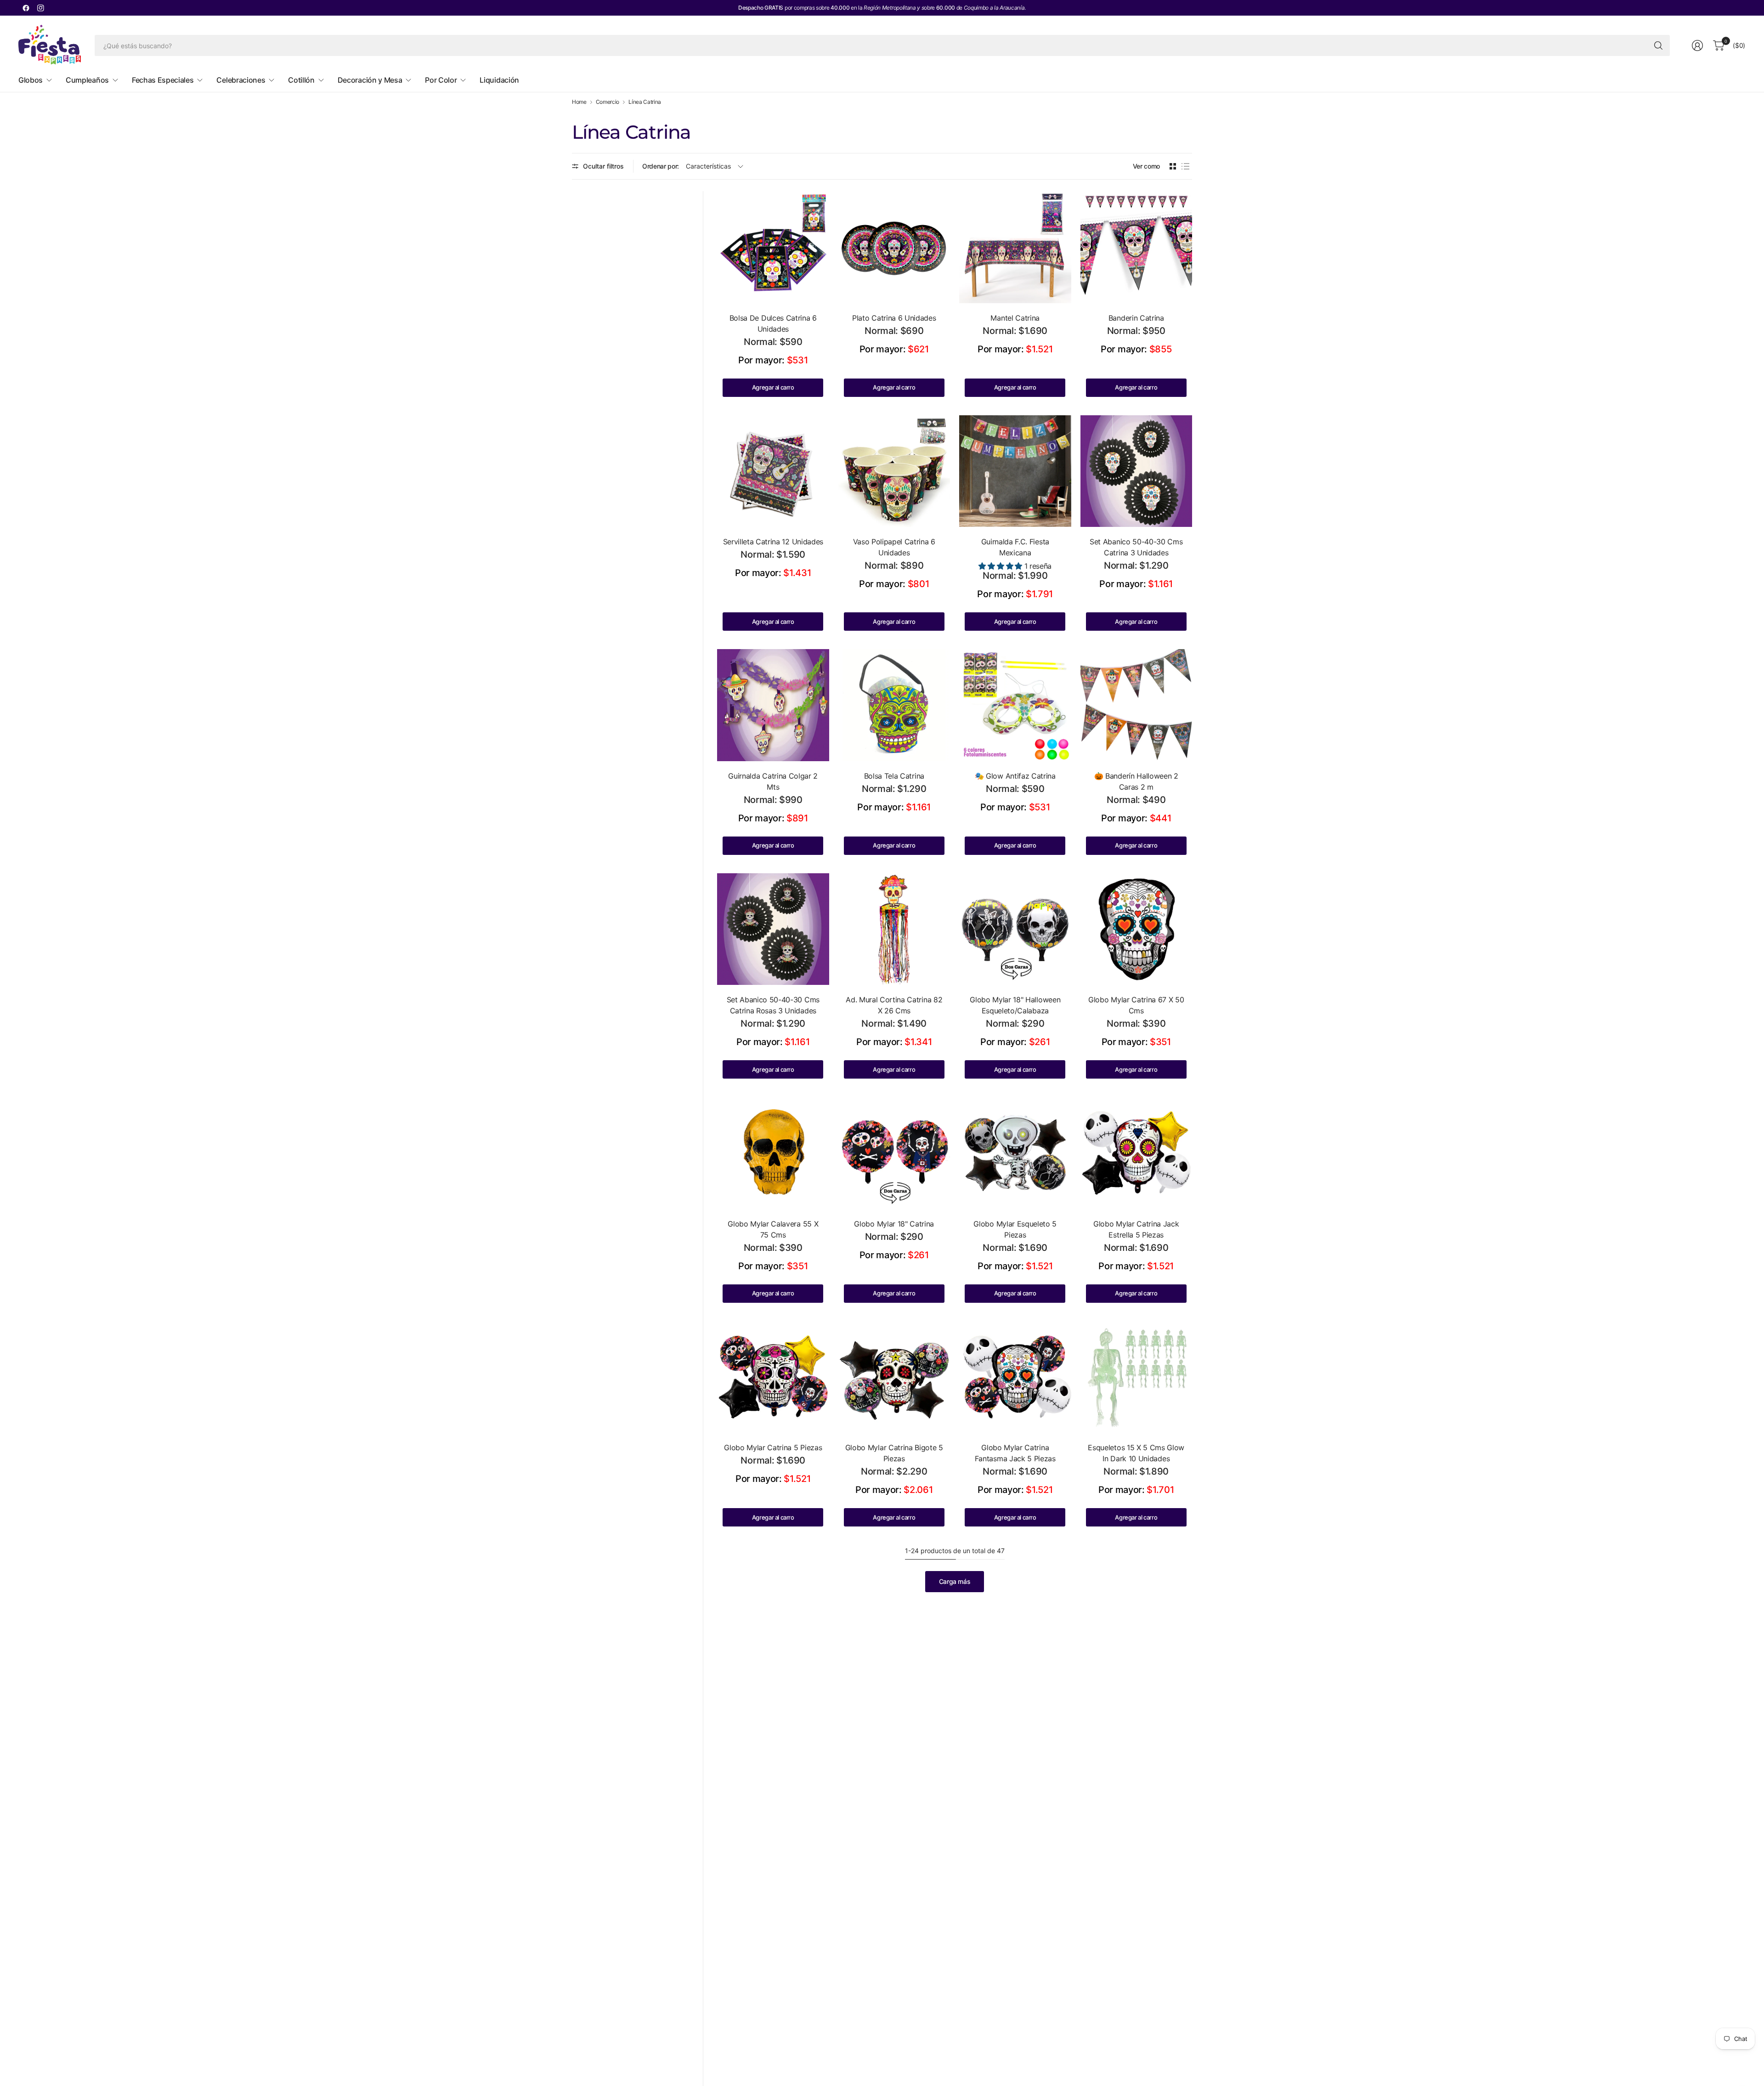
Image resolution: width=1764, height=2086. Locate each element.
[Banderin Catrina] (1136, 247)
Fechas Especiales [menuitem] (163, 80)
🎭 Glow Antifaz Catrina (1015, 776)
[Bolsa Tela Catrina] (894, 705)
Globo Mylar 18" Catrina (894, 1224)
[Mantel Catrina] (1015, 247)
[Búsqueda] (1658, 45)
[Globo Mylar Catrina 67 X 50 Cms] (1136, 929)
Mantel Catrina (1015, 318)
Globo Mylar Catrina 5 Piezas (773, 1447)
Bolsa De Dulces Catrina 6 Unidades (773, 323)
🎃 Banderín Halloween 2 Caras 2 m (1136, 781)
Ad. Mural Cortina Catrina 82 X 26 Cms (894, 1005)
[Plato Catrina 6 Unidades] (894, 247)
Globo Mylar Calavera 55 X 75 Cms (773, 1229)
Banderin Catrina (1136, 318)
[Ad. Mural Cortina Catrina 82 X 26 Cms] (894, 929)
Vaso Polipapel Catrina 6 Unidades (894, 547)
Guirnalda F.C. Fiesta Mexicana (1015, 547)
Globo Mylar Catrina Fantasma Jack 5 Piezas (1015, 1453)
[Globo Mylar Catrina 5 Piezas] (773, 1377)
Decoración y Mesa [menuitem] (370, 80)
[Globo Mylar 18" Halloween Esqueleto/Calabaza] (1015, 929)
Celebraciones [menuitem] (241, 80)
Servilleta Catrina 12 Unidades (773, 542)
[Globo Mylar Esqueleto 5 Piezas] (1015, 1153)
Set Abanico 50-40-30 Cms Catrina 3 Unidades (1136, 547)
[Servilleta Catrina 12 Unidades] (773, 471)
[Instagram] (40, 8)
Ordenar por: (661, 166)
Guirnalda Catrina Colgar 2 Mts (773, 781)
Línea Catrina (645, 102)
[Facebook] (26, 8)
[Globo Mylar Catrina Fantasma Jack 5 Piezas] (1015, 1377)
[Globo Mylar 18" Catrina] (894, 1153)
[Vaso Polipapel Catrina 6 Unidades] (894, 471)
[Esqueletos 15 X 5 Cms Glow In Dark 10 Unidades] (1136, 1377)
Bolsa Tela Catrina (894, 776)
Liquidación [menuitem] (499, 80)
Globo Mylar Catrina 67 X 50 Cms (1136, 1005)
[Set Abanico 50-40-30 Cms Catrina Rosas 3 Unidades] (773, 929)
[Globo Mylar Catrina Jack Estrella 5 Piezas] (1136, 1153)
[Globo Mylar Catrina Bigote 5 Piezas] (894, 1377)
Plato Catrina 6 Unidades (894, 318)
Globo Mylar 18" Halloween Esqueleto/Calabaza (1015, 1005)
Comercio (608, 102)
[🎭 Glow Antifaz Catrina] (1015, 705)
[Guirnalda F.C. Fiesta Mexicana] (1015, 471)
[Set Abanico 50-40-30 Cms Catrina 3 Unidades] (1136, 471)
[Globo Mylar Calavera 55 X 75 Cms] (773, 1153)
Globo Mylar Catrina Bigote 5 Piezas (894, 1453)
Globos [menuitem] (31, 80)
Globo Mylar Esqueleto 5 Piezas (1015, 1229)
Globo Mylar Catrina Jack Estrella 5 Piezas (1136, 1229)
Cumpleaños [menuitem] (87, 80)
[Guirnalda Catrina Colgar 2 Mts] (773, 705)
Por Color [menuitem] (441, 80)
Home (579, 102)
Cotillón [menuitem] (301, 80)
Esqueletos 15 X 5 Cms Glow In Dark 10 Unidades (1136, 1453)
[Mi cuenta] (1697, 45)
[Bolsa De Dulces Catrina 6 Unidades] (773, 247)
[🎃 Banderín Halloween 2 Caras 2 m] (1136, 705)
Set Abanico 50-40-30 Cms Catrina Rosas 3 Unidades (773, 1005)
